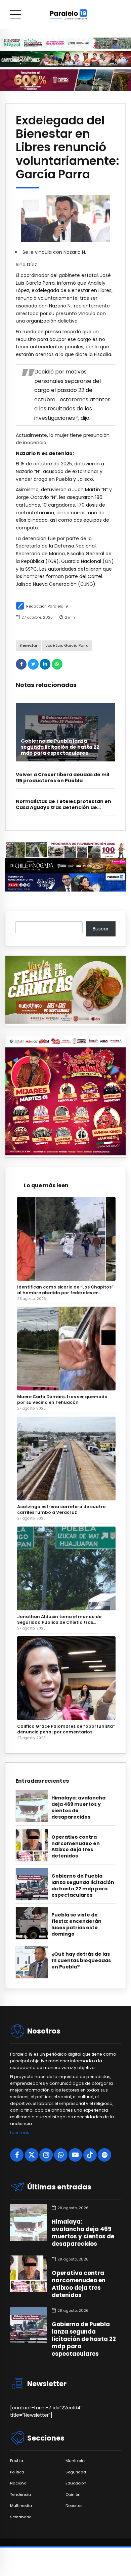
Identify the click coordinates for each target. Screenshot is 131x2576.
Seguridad (76, 2472)
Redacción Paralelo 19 (47, 606)
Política (17, 2472)
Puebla (17, 2461)
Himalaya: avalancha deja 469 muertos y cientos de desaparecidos (78, 1808)
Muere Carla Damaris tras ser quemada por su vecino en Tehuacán (62, 1399)
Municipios (76, 2461)
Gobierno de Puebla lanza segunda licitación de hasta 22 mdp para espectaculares (60, 747)
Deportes (74, 2506)
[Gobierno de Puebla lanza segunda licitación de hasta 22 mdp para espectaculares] (65, 732)
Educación (76, 2483)
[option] (65, 218)
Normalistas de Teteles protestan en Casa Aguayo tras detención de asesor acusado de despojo (63, 807)
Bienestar (28, 645)
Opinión (73, 2495)
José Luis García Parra (67, 645)
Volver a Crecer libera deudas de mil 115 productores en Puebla (62, 778)
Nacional (19, 2483)
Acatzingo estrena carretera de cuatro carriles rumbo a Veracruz (61, 1509)
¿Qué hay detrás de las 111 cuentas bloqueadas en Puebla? (81, 1961)
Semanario (21, 2517)
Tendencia (20, 2495)
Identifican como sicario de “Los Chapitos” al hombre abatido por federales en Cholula (65, 1290)
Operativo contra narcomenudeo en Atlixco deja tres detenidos (76, 1847)
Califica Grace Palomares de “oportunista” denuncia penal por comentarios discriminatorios (66, 1729)
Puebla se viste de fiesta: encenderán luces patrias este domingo (76, 1925)
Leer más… (21, 2133)
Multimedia (21, 2506)
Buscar (101, 929)
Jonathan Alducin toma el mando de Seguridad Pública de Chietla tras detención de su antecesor (59, 1619)
